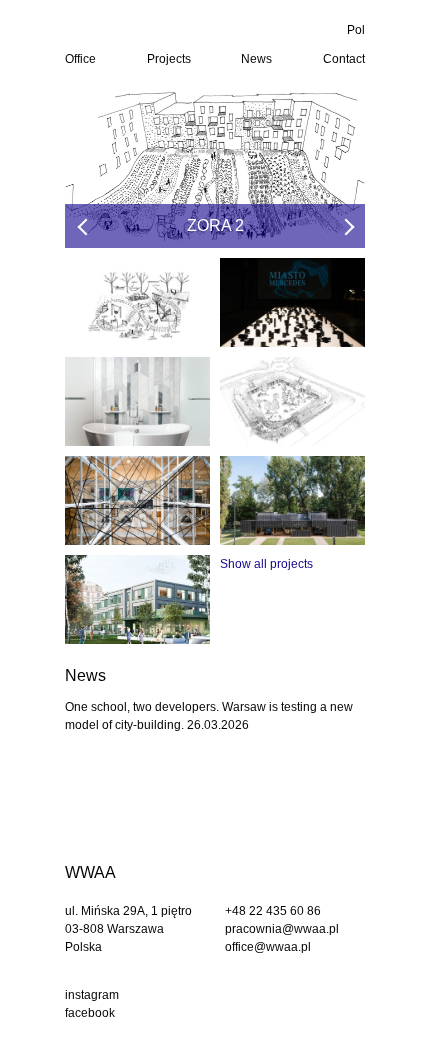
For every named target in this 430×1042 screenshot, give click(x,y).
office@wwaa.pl (268, 947)
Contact (344, 59)
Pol (356, 30)
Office (80, 59)
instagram (92, 995)
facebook (90, 1013)
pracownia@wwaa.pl (282, 929)
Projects (169, 59)
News (256, 59)
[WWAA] (138, 29)
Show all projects (266, 564)
